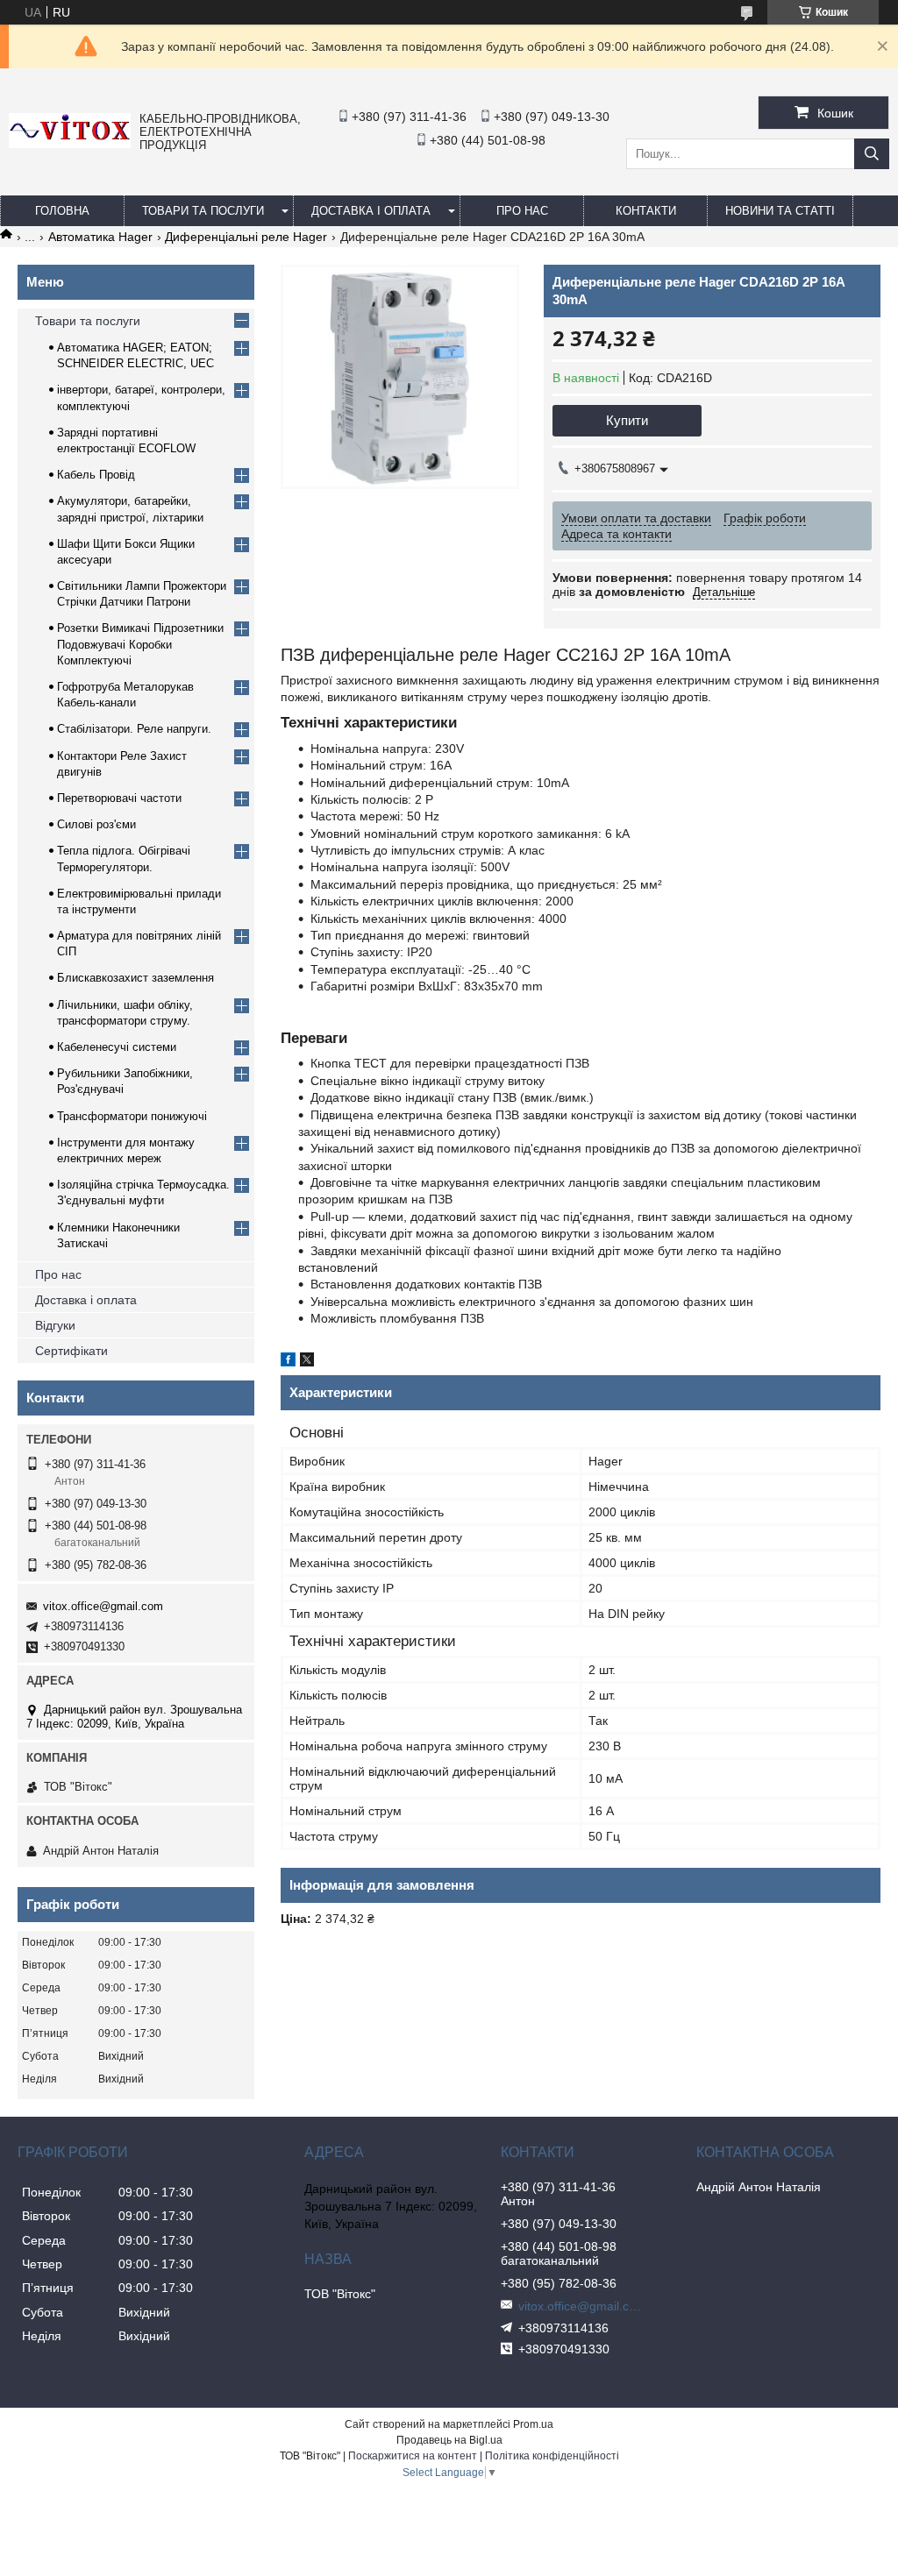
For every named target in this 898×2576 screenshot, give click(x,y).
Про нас (58, 1274)
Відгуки (55, 1325)
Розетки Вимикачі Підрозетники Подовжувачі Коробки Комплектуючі (140, 644)
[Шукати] (872, 154)
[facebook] (288, 1362)
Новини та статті (780, 211)
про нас (522, 211)
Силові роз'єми (96, 824)
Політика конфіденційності (552, 2456)
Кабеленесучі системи (117, 1047)
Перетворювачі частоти (119, 798)
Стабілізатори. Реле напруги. (134, 729)
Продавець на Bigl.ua (449, 2440)
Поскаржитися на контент (413, 2456)
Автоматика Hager (100, 237)
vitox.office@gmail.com (103, 1606)
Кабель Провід (96, 475)
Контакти (646, 211)
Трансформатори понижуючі (132, 1116)
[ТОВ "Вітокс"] (70, 144)
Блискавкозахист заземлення (135, 978)
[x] (307, 1362)
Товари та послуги (203, 211)
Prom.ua (533, 2424)
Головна (62, 211)
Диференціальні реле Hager (246, 237)
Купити (627, 420)
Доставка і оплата (371, 211)
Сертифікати (71, 1351)
